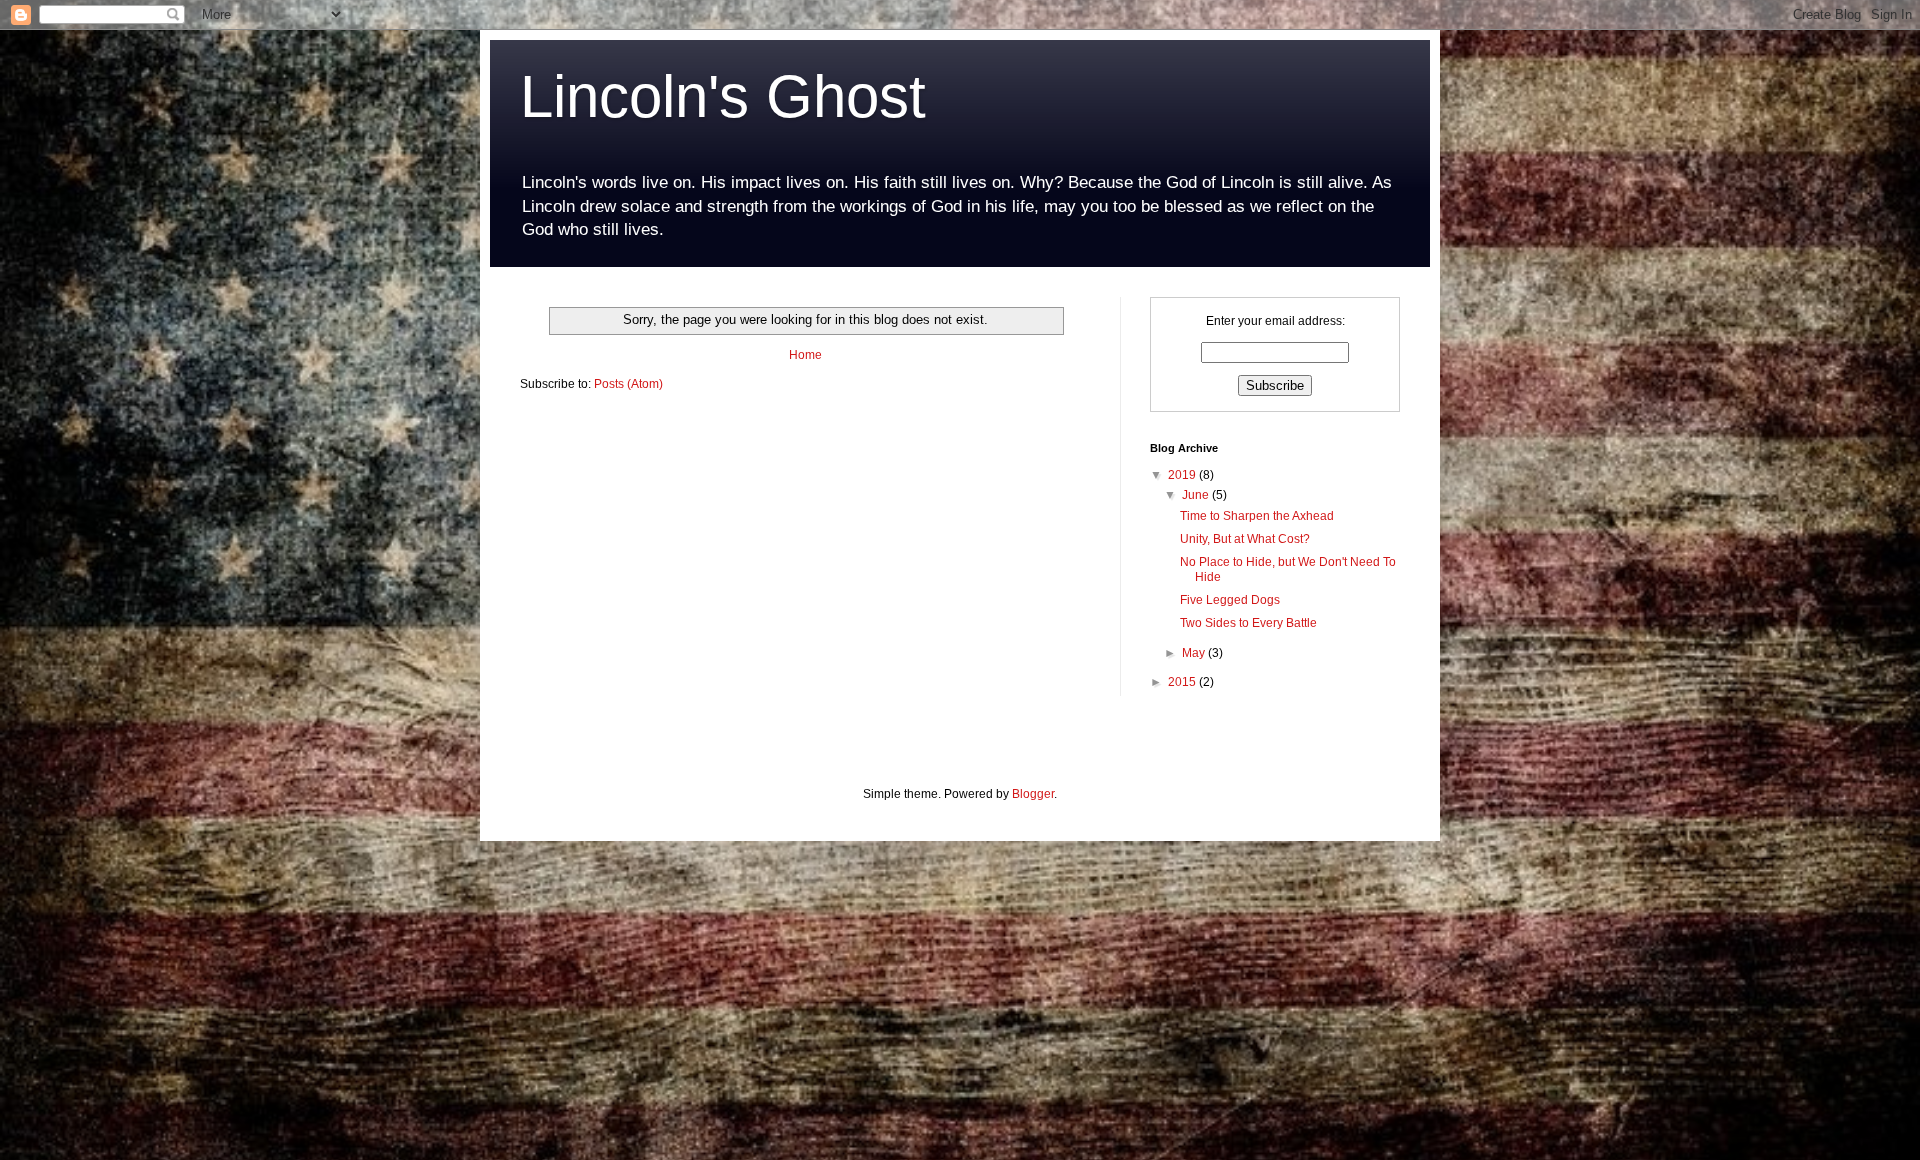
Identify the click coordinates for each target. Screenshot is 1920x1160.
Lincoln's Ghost (723, 96)
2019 (1183, 475)
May (1195, 653)
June (1197, 495)
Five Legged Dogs (1230, 600)
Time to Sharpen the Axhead (1257, 516)
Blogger (1033, 794)
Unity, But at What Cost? (1245, 539)
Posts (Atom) (628, 384)
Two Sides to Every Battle (1248, 623)
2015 (1183, 682)
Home (805, 355)
